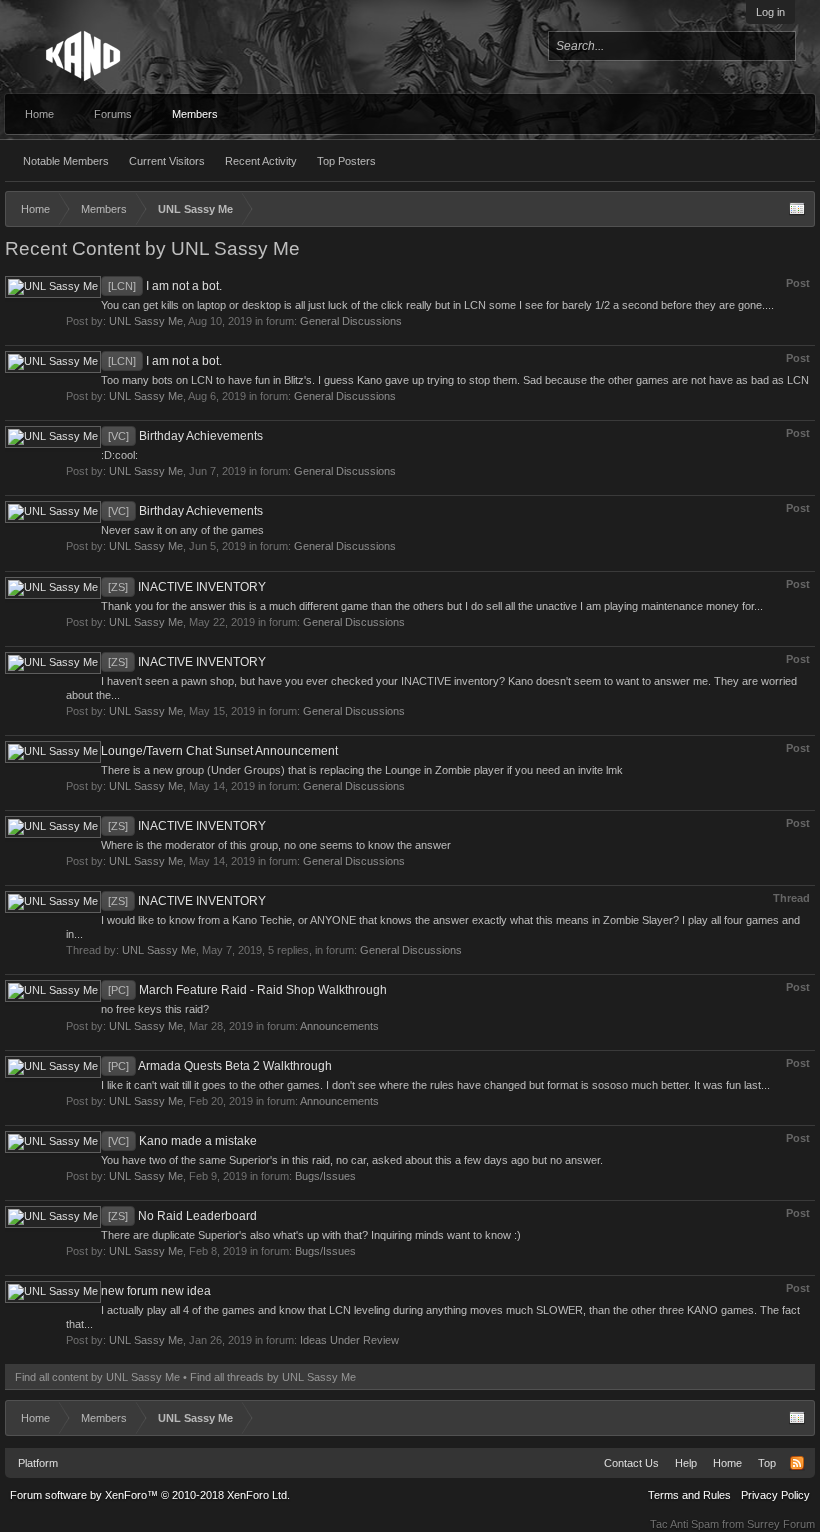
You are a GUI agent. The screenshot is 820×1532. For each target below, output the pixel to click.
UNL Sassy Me (146, 321)
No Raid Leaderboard (182, 1216)
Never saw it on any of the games (182, 530)
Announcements (339, 1026)
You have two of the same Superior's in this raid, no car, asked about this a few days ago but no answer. (352, 1160)
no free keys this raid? (155, 1009)
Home (39, 114)
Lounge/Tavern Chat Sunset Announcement (219, 751)
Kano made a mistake (182, 1141)
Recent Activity (261, 161)
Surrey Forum (781, 1524)
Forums (113, 114)
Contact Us (631, 1463)
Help (686, 1463)
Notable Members (66, 161)
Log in (770, 12)
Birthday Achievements (185, 436)
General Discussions (351, 321)
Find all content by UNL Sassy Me (97, 1377)
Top (767, 1463)
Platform (38, 1463)
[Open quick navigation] (797, 209)
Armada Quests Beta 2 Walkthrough (220, 1066)
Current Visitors (167, 161)
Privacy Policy (775, 1495)
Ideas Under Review (349, 1340)
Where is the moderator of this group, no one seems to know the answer (276, 845)
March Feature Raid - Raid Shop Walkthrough (247, 990)
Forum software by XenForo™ (150, 1495)
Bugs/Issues (325, 1176)
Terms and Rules (689, 1495)
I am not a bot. (165, 286)
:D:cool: (119, 455)
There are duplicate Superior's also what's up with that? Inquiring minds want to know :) (311, 1235)
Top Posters (346, 161)
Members (195, 114)
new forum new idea (156, 1291)
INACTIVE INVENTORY (187, 587)
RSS (797, 1463)
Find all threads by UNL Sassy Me (273, 1377)
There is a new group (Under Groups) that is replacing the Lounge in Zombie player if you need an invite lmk (362, 770)
